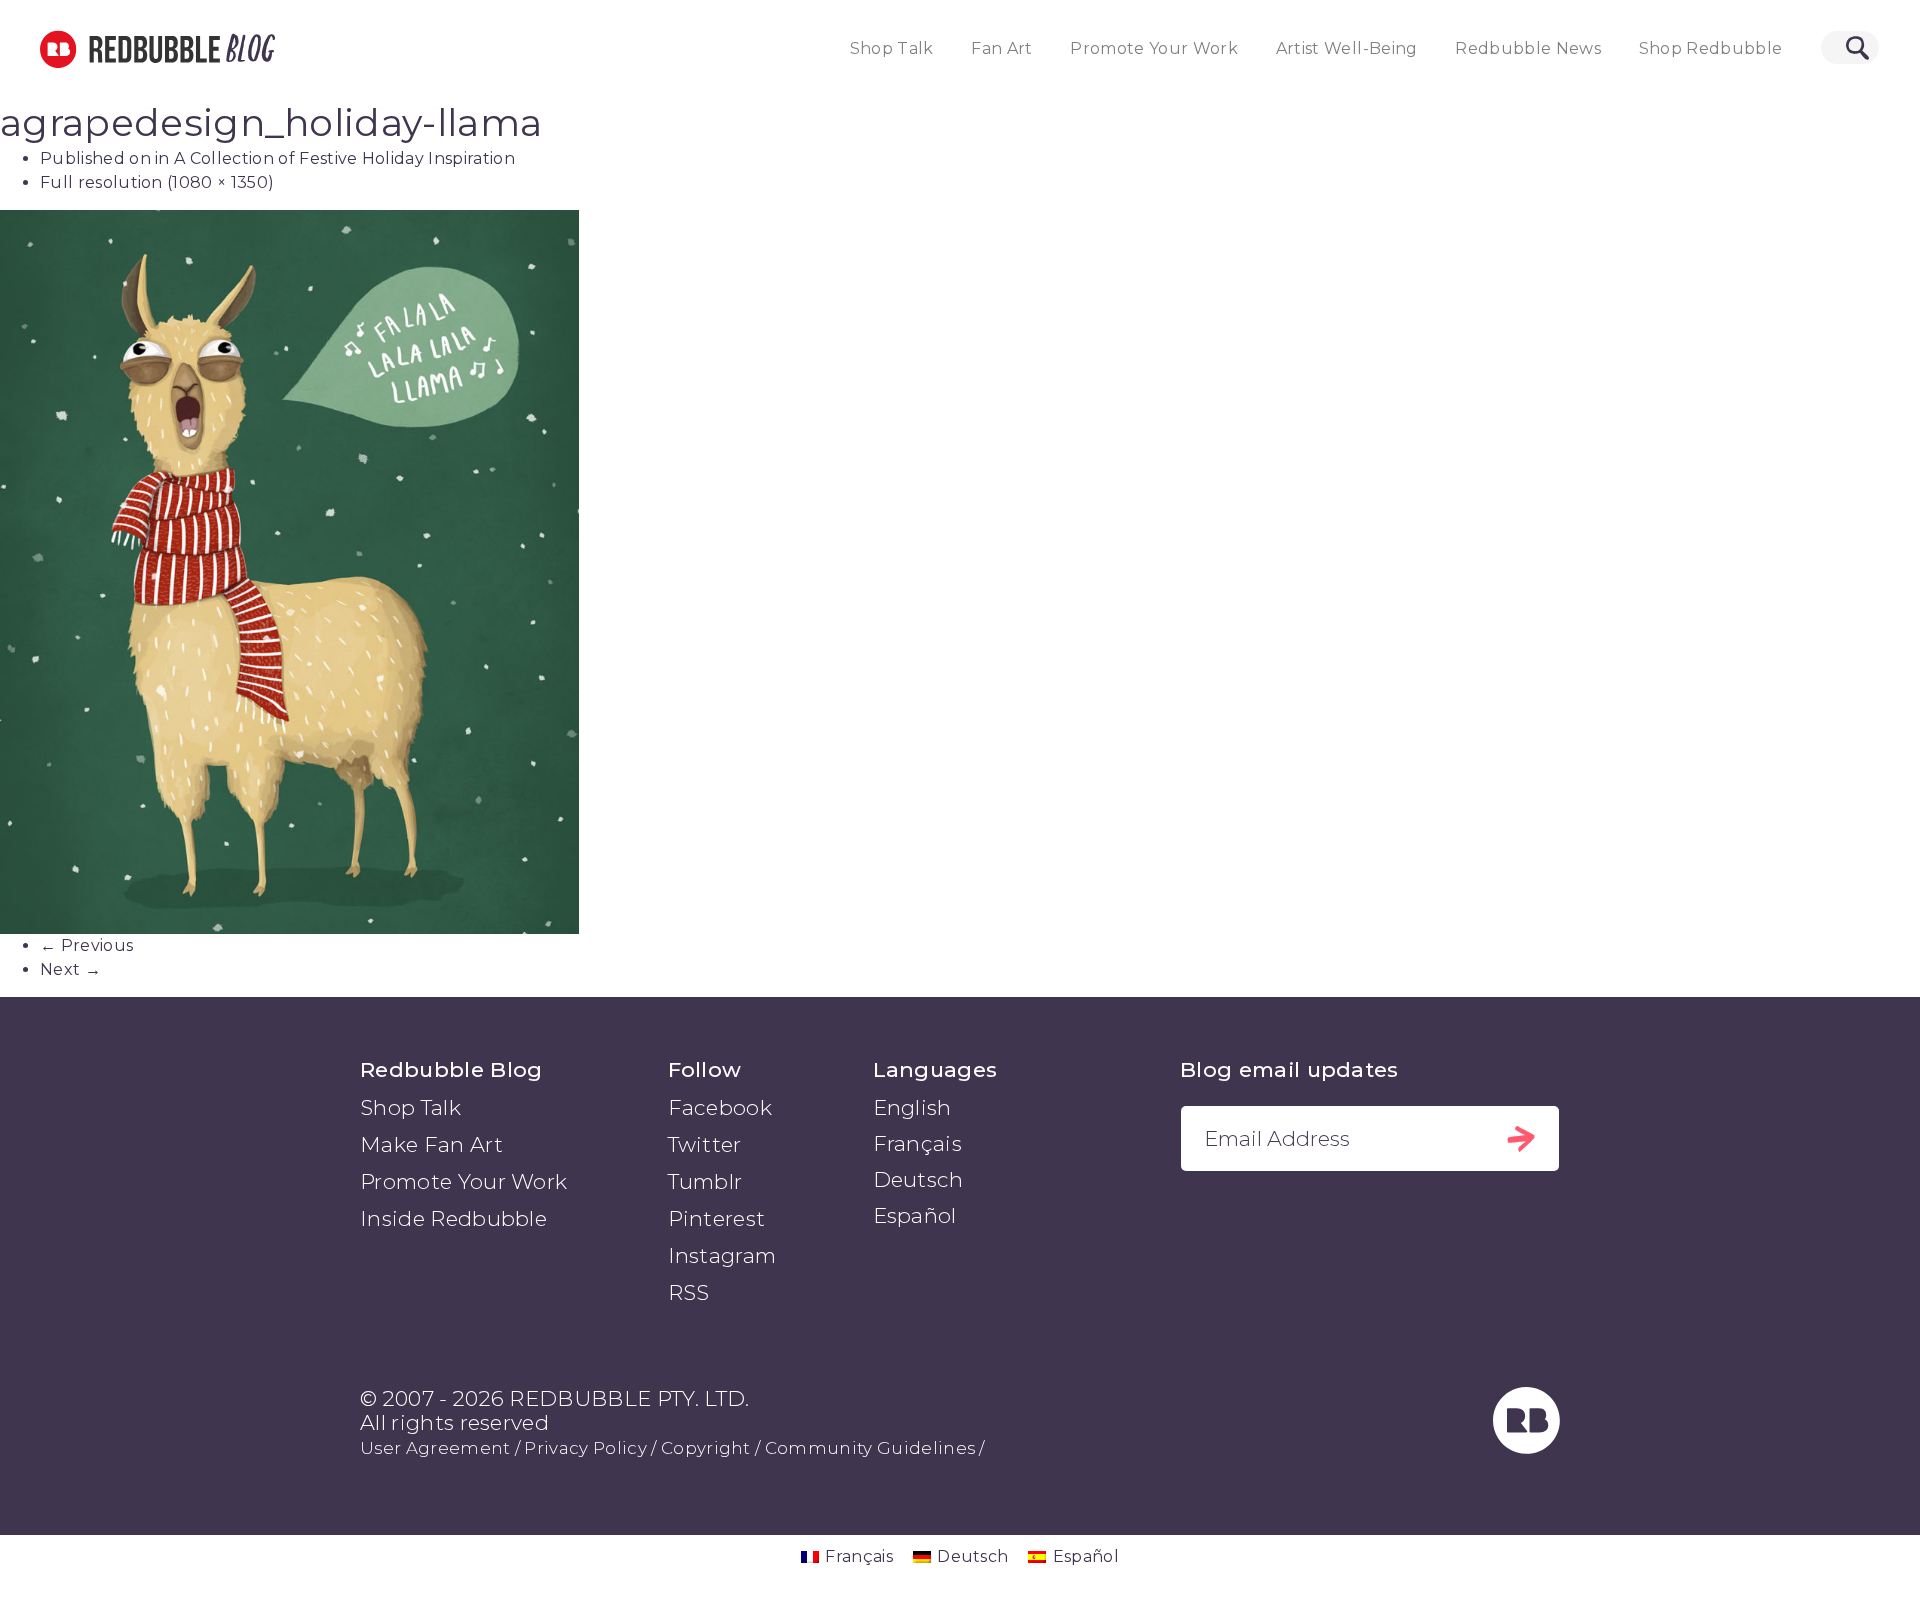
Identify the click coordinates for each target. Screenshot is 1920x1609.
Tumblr (705, 1181)
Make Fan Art (431, 1144)
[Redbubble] (1527, 1446)
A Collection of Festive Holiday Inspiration (344, 158)
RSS (689, 1292)
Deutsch (918, 1179)
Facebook (720, 1107)
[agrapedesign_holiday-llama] (960, 572)
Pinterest (717, 1218)
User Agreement (435, 1448)
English (912, 1107)
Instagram (722, 1255)
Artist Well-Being (1347, 48)
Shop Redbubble (1711, 48)
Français (918, 1143)
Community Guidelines (870, 1448)
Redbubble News (1528, 48)
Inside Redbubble (453, 1218)
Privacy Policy (585, 1448)
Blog (247, 49)
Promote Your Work (1154, 48)
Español (915, 1215)
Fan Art (1001, 48)
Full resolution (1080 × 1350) (157, 182)
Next (70, 969)
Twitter (705, 1144)
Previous (86, 945)
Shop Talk (892, 48)
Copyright (706, 1448)
